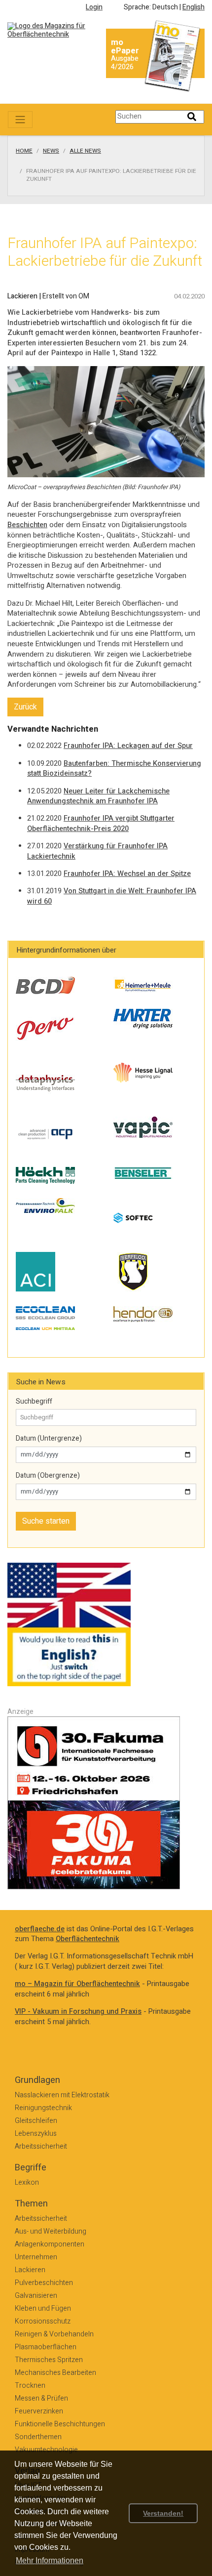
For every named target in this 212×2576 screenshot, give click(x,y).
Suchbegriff (34, 1402)
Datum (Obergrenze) (48, 1476)
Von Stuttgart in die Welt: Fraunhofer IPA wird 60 (112, 896)
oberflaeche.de (40, 1929)
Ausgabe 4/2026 (125, 63)
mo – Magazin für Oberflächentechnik (77, 1984)
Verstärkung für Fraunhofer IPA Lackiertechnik (97, 851)
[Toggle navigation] (20, 120)
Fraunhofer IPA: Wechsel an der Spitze (127, 874)
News (51, 151)
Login (94, 7)
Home (24, 151)
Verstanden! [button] (163, 2513)
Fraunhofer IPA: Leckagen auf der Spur (128, 746)
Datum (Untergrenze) (49, 1439)
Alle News (85, 151)
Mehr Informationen (50, 2560)
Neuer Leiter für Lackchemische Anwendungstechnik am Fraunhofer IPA (98, 796)
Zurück (25, 707)
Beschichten (27, 525)
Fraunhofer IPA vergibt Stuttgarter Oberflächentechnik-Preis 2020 (101, 824)
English (194, 7)
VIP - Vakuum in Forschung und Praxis (78, 2012)
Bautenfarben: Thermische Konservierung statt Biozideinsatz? (114, 769)
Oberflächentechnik (88, 1939)
